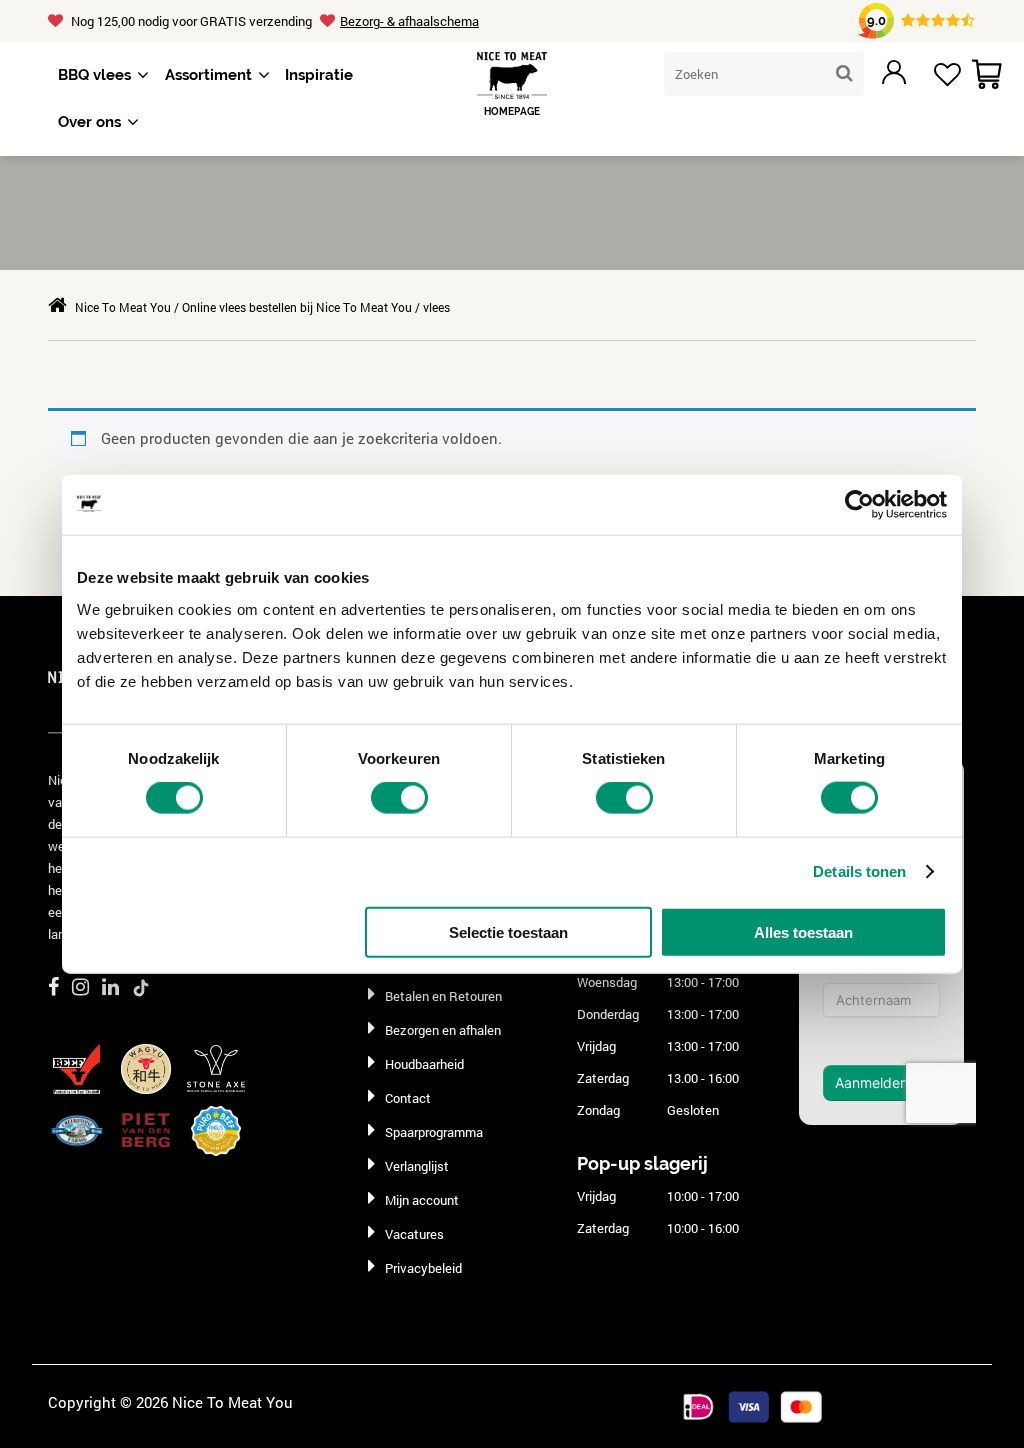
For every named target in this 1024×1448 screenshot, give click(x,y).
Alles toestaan (803, 931)
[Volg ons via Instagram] (80, 986)
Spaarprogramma (434, 1132)
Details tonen (859, 871)
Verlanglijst (417, 1166)
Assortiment (208, 75)
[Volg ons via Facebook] (53, 986)
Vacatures (414, 1234)
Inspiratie (319, 75)
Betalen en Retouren (443, 996)
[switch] (399, 798)
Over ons (89, 122)
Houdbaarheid (424, 1064)
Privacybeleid (423, 1268)
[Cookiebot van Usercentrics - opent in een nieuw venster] (859, 505)
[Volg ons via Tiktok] (141, 986)
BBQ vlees (94, 75)
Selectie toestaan (508, 931)
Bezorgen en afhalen (443, 1030)
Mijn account (422, 1200)
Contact (408, 1098)
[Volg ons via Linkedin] (110, 986)
